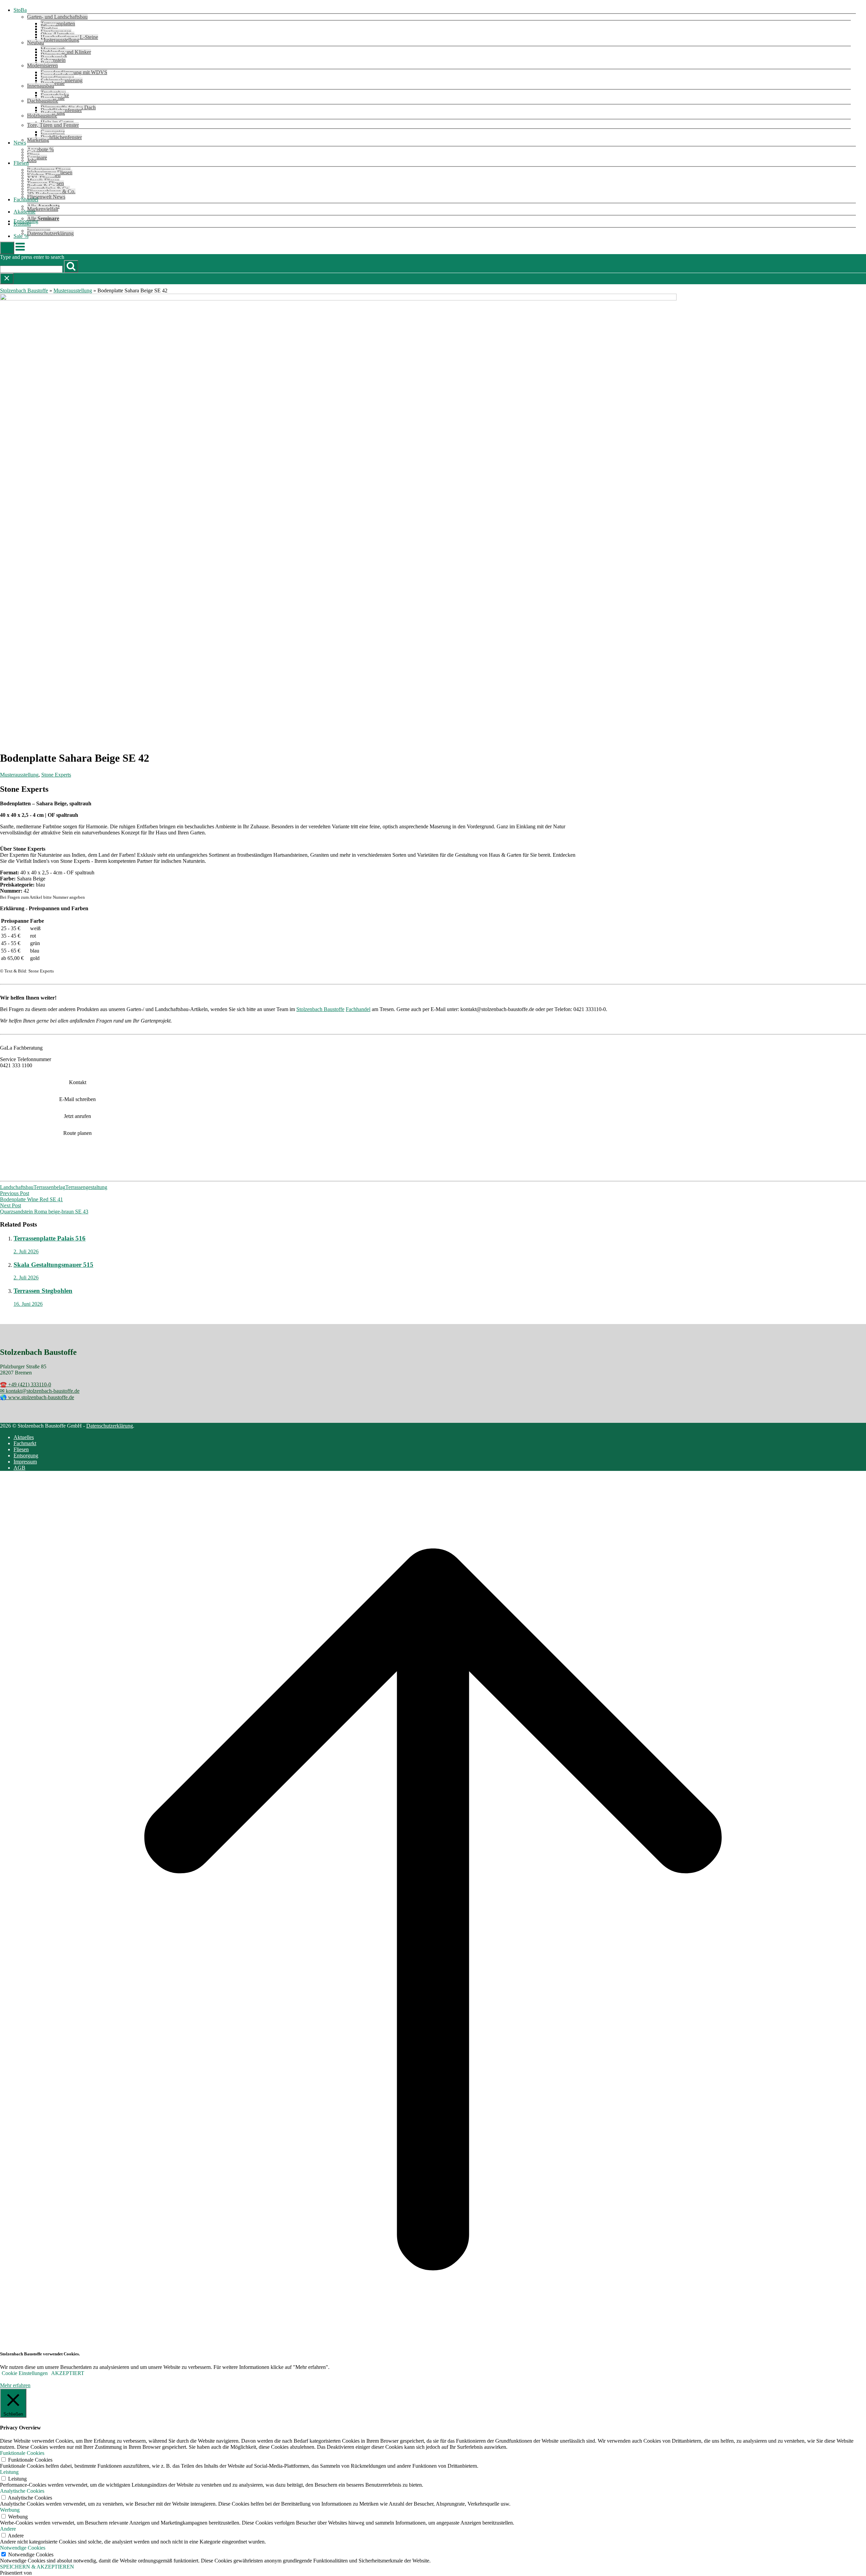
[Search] (71, 266)
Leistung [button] (9, 2472)
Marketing (38, 140)
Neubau (36, 42)
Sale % (21, 236)
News (20, 143)
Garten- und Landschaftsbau (57, 17)
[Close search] (7, 279)
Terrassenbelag (49, 1187)
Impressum (25, 1462)
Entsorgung (26, 1455)
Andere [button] (8, 2529)
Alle (43, 218)
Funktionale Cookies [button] (22, 2453)
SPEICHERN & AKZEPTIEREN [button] (37, 2567)
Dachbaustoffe (43, 101)
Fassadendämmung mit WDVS (74, 72)
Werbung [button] (10, 2510)
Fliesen (21, 163)
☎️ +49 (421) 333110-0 (26, 1384)
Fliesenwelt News (46, 197)
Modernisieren (42, 65)
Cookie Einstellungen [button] (25, 2373)
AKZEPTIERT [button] (68, 2373)
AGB (19, 1468)
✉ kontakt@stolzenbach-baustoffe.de (40, 1391)
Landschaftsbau (17, 1187)
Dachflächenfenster (61, 137)
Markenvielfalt (43, 209)
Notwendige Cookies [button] (23, 2548)
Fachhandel (26, 199)
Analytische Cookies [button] (22, 2491)
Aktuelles (24, 1437)
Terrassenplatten (58, 24)
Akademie (25, 212)
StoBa (20, 10)
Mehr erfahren (15, 2385)
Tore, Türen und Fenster (53, 125)
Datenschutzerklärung (50, 233)
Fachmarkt (25, 1443)
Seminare (37, 158)
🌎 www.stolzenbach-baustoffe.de (37, 1397)
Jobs (32, 160)
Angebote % (40, 149)
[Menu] (20, 250)
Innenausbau (41, 86)
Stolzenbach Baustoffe (24, 290)
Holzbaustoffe (42, 116)
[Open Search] (7, 248)
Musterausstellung (60, 40)
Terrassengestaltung (86, 1187)
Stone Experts (56, 775)
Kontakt (22, 224)
